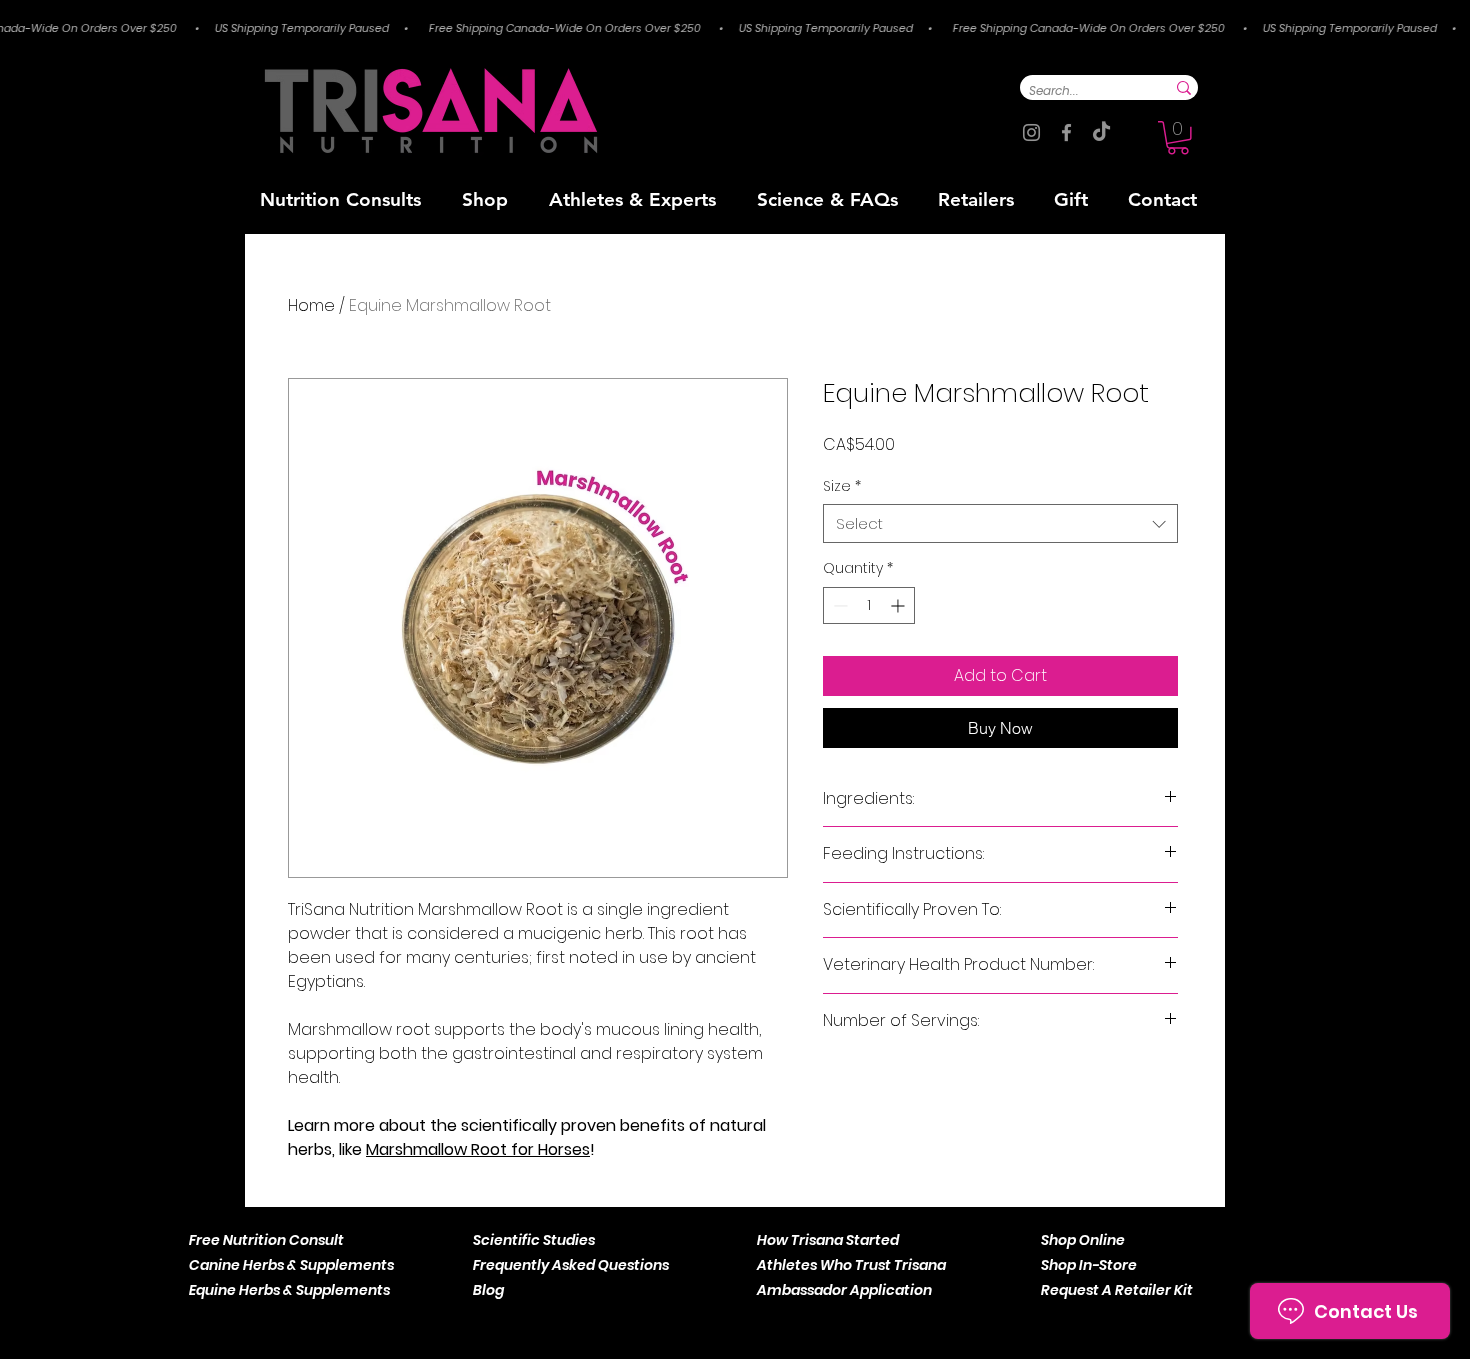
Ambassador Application (844, 1290)
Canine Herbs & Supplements (291, 1265)
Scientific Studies (534, 1240)
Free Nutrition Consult (266, 1240)
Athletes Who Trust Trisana (851, 1265)
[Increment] (899, 605)
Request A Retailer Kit (1117, 1290)
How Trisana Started (828, 1240)
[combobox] (1000, 523)
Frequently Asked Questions (571, 1265)
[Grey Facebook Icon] (1066, 132)
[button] (1178, 138)
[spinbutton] (869, 605)
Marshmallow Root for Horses (478, 1149)
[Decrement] (838, 605)
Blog (488, 1290)
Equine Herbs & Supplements (289, 1290)
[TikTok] (1101, 132)
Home (311, 305)
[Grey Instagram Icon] (1031, 132)
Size (842, 486)
